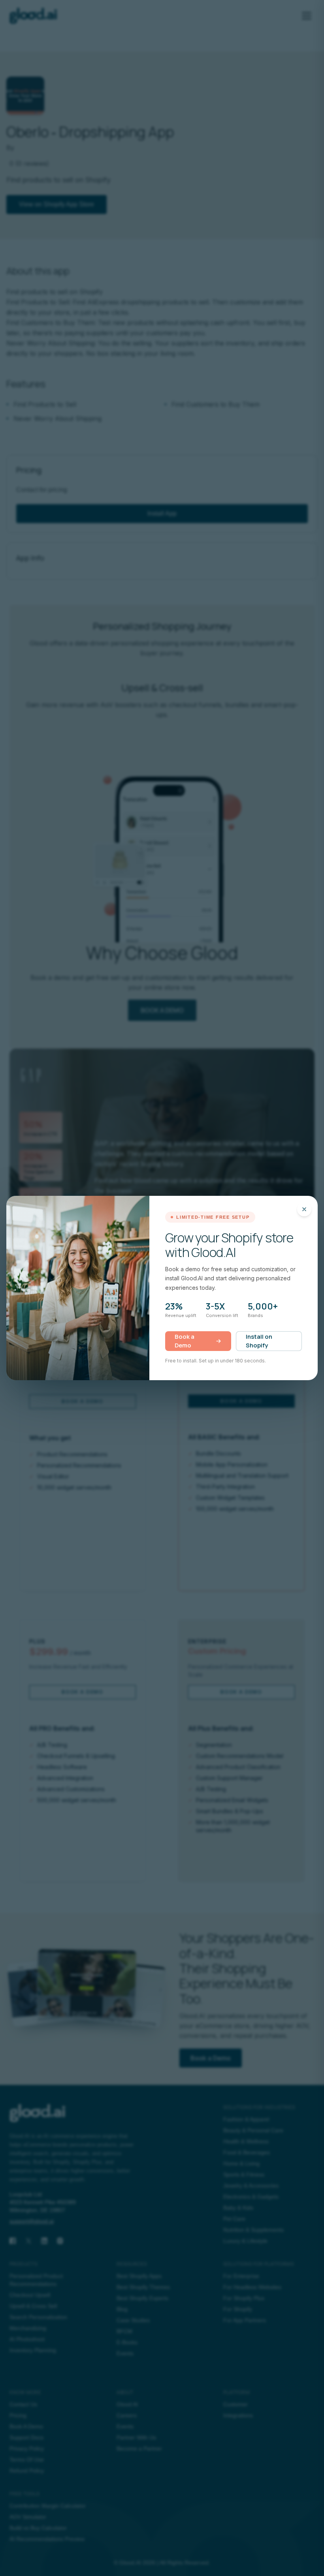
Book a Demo (185, 1341)
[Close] (304, 1209)
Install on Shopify (259, 1341)
